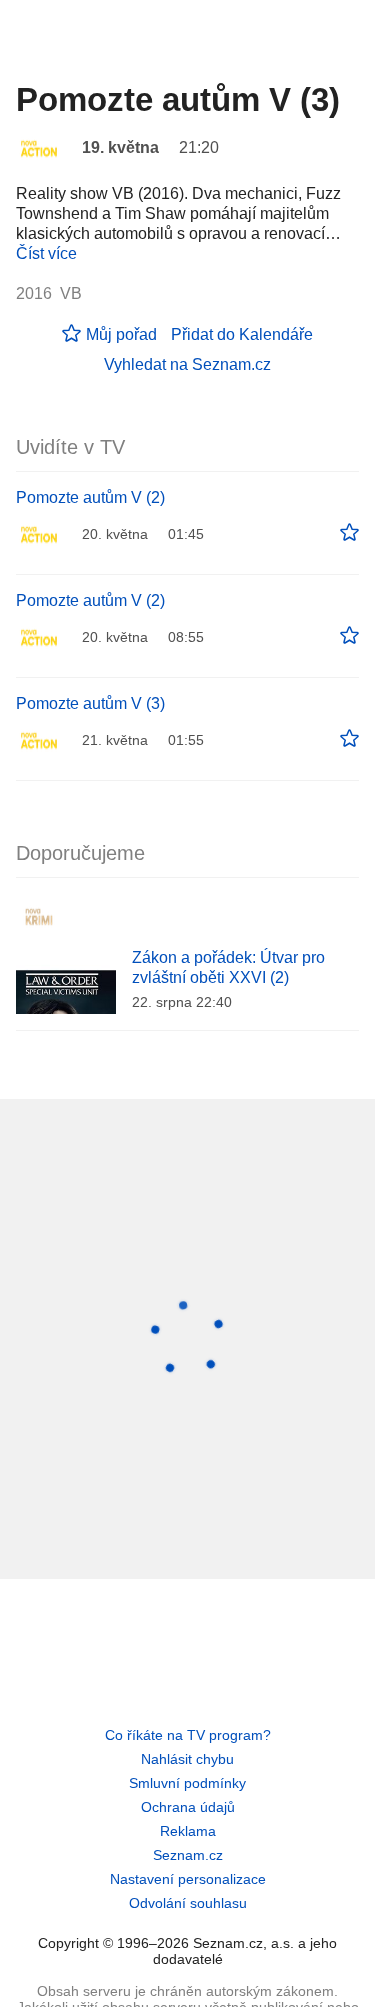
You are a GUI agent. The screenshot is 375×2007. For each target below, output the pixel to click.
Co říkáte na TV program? (188, 1735)
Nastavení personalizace (188, 1879)
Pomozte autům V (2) (90, 497)
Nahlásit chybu (187, 1759)
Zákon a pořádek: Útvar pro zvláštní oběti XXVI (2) (228, 967)
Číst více (46, 253)
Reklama (188, 1831)
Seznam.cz (188, 1855)
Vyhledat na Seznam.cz (187, 364)
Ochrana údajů (188, 1807)
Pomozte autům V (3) (90, 703)
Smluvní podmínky (187, 1783)
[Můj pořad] (349, 533)
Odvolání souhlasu (188, 1903)
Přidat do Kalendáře (242, 334)
